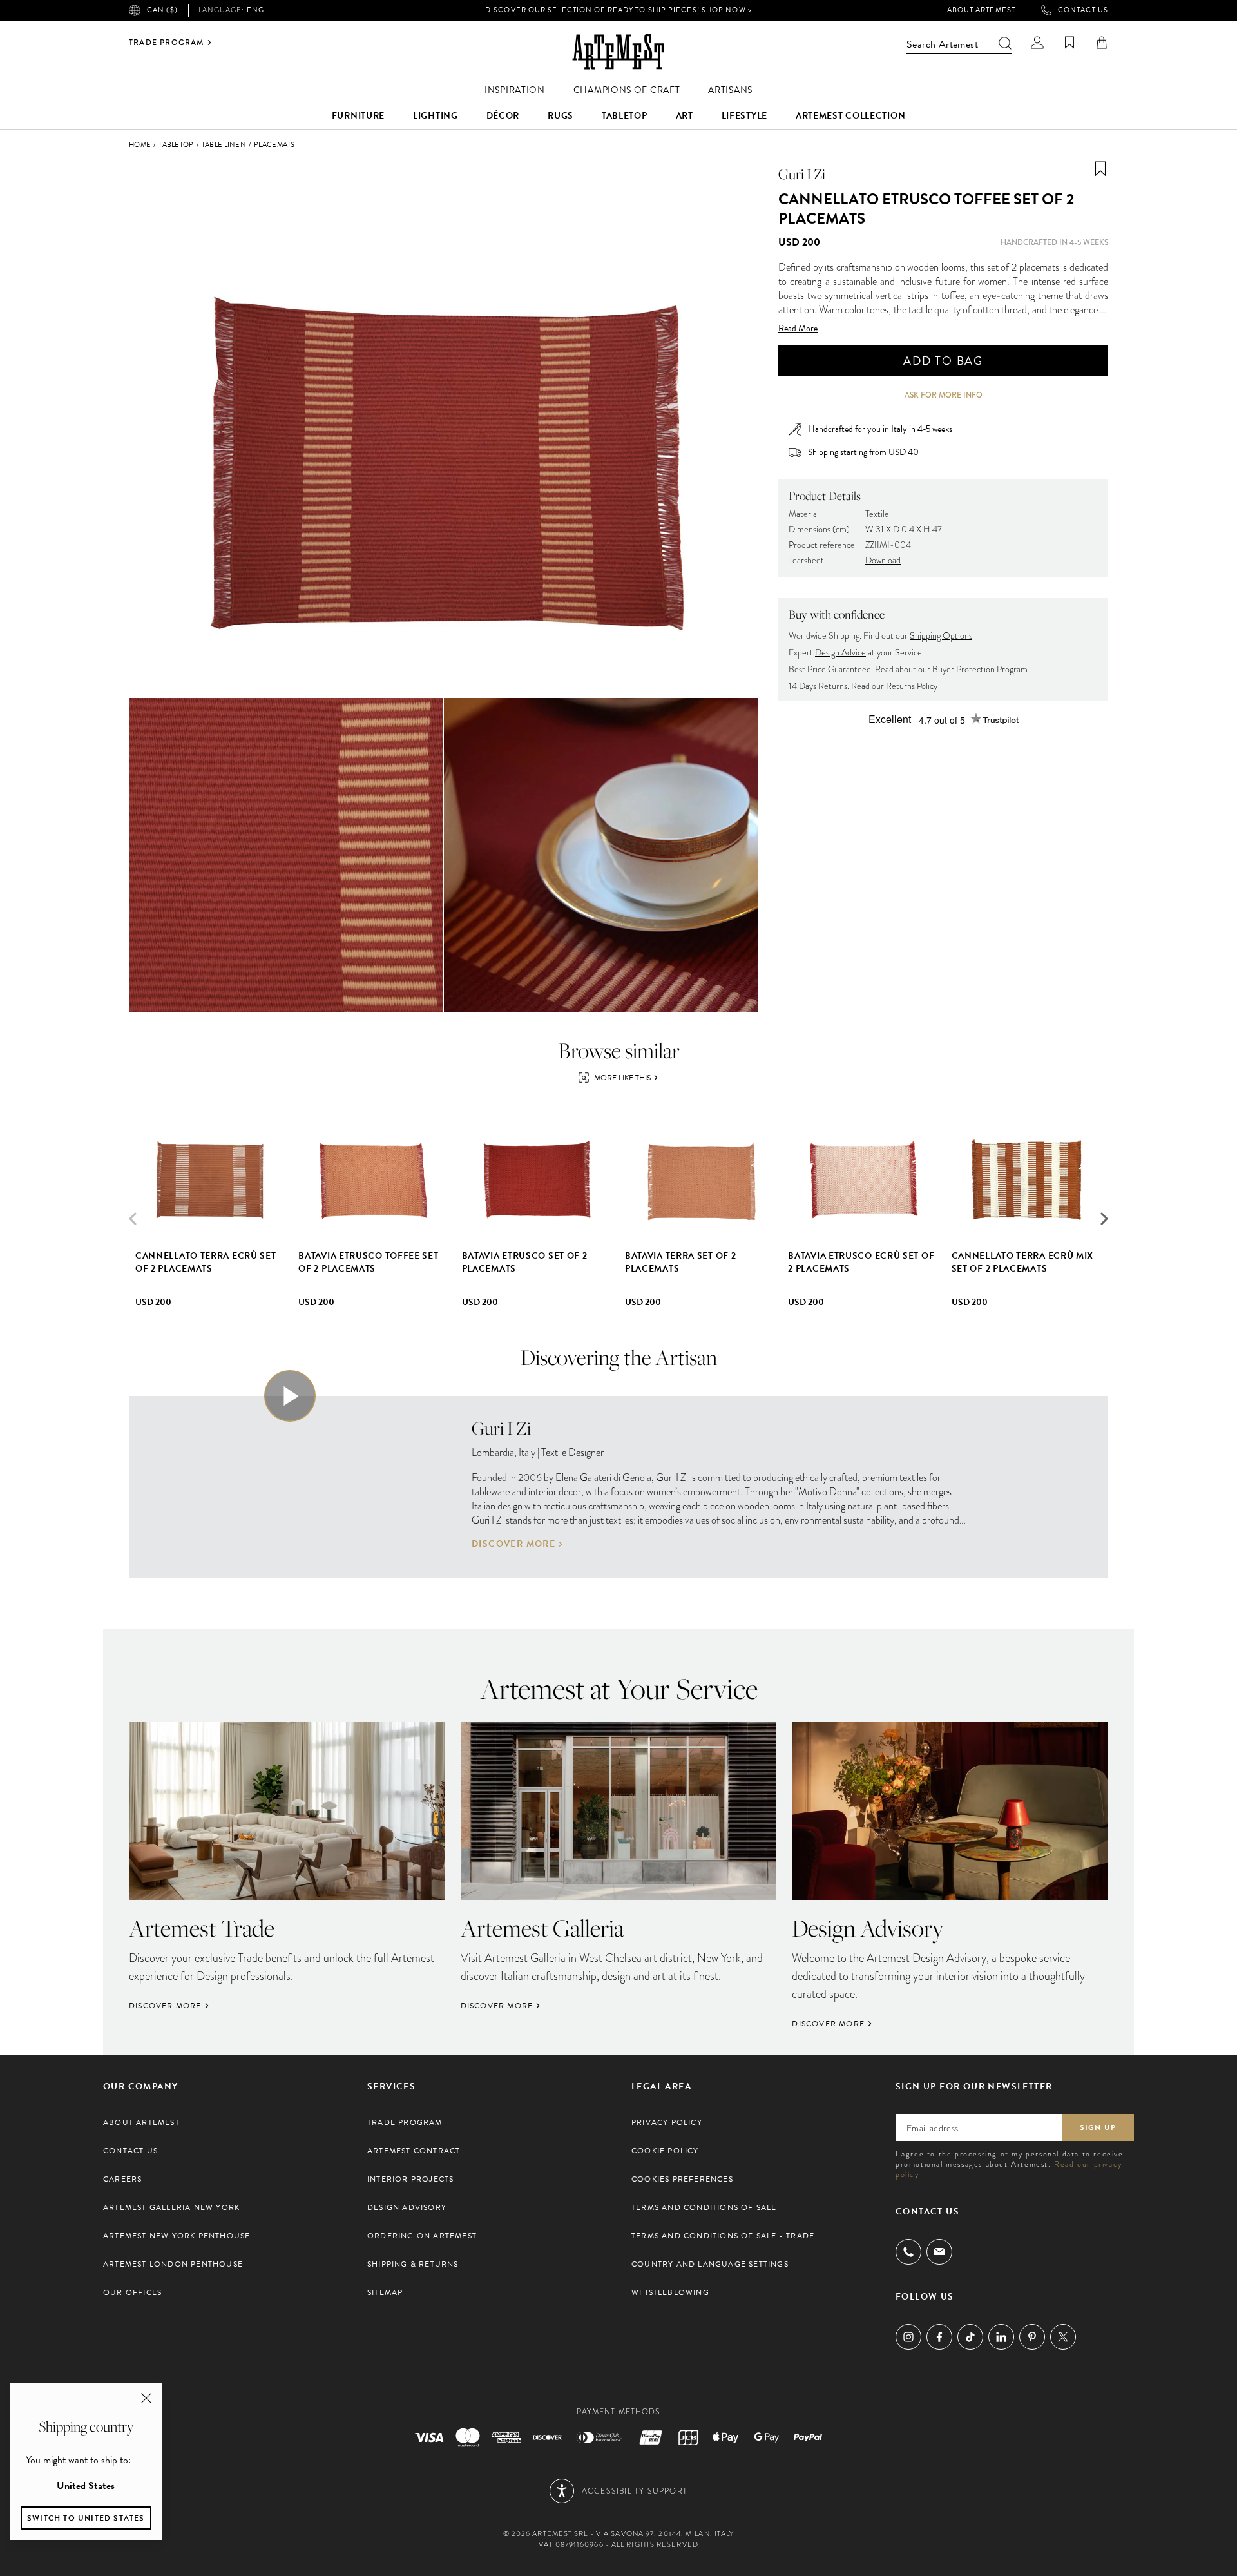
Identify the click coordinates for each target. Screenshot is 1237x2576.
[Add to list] (1100, 169)
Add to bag (943, 361)
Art (685, 116)
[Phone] (908, 2252)
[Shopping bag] (1102, 43)
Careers (122, 2179)
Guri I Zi (802, 174)
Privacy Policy (667, 2122)
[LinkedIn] (1001, 2337)
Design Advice (840, 653)
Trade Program (167, 43)
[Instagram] (908, 2337)
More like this (622, 1078)
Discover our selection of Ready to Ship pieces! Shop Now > (618, 10)
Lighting (436, 116)
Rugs (561, 116)
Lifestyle (744, 116)
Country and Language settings (710, 2264)
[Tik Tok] (970, 2337)
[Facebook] (939, 2337)
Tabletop (625, 116)
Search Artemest (942, 44)
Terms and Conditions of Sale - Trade (723, 2236)
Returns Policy (912, 686)
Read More (798, 329)
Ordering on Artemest (422, 2236)
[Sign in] (1037, 43)
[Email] (939, 2252)
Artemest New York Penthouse (177, 2236)
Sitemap (385, 2292)
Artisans (730, 90)
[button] (1104, 1219)
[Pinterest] (1032, 2337)
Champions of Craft (627, 90)
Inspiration (515, 90)
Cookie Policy (665, 2151)
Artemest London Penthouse (173, 2264)
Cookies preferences (682, 2179)
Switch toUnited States (86, 2518)
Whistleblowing (670, 2292)
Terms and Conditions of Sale (704, 2207)
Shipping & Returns (413, 2264)
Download (883, 560)
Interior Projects (410, 2179)
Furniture (358, 116)
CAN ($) (162, 10)
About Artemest (981, 10)
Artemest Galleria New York (171, 2207)
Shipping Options (941, 636)
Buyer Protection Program (980, 669)
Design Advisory (407, 2207)
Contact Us (1083, 10)
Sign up (1098, 2127)
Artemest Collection (850, 116)
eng (231, 10)
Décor (503, 116)
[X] (1063, 2337)
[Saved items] (1069, 43)
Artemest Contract (414, 2151)
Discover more (513, 1544)
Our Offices (132, 2292)
